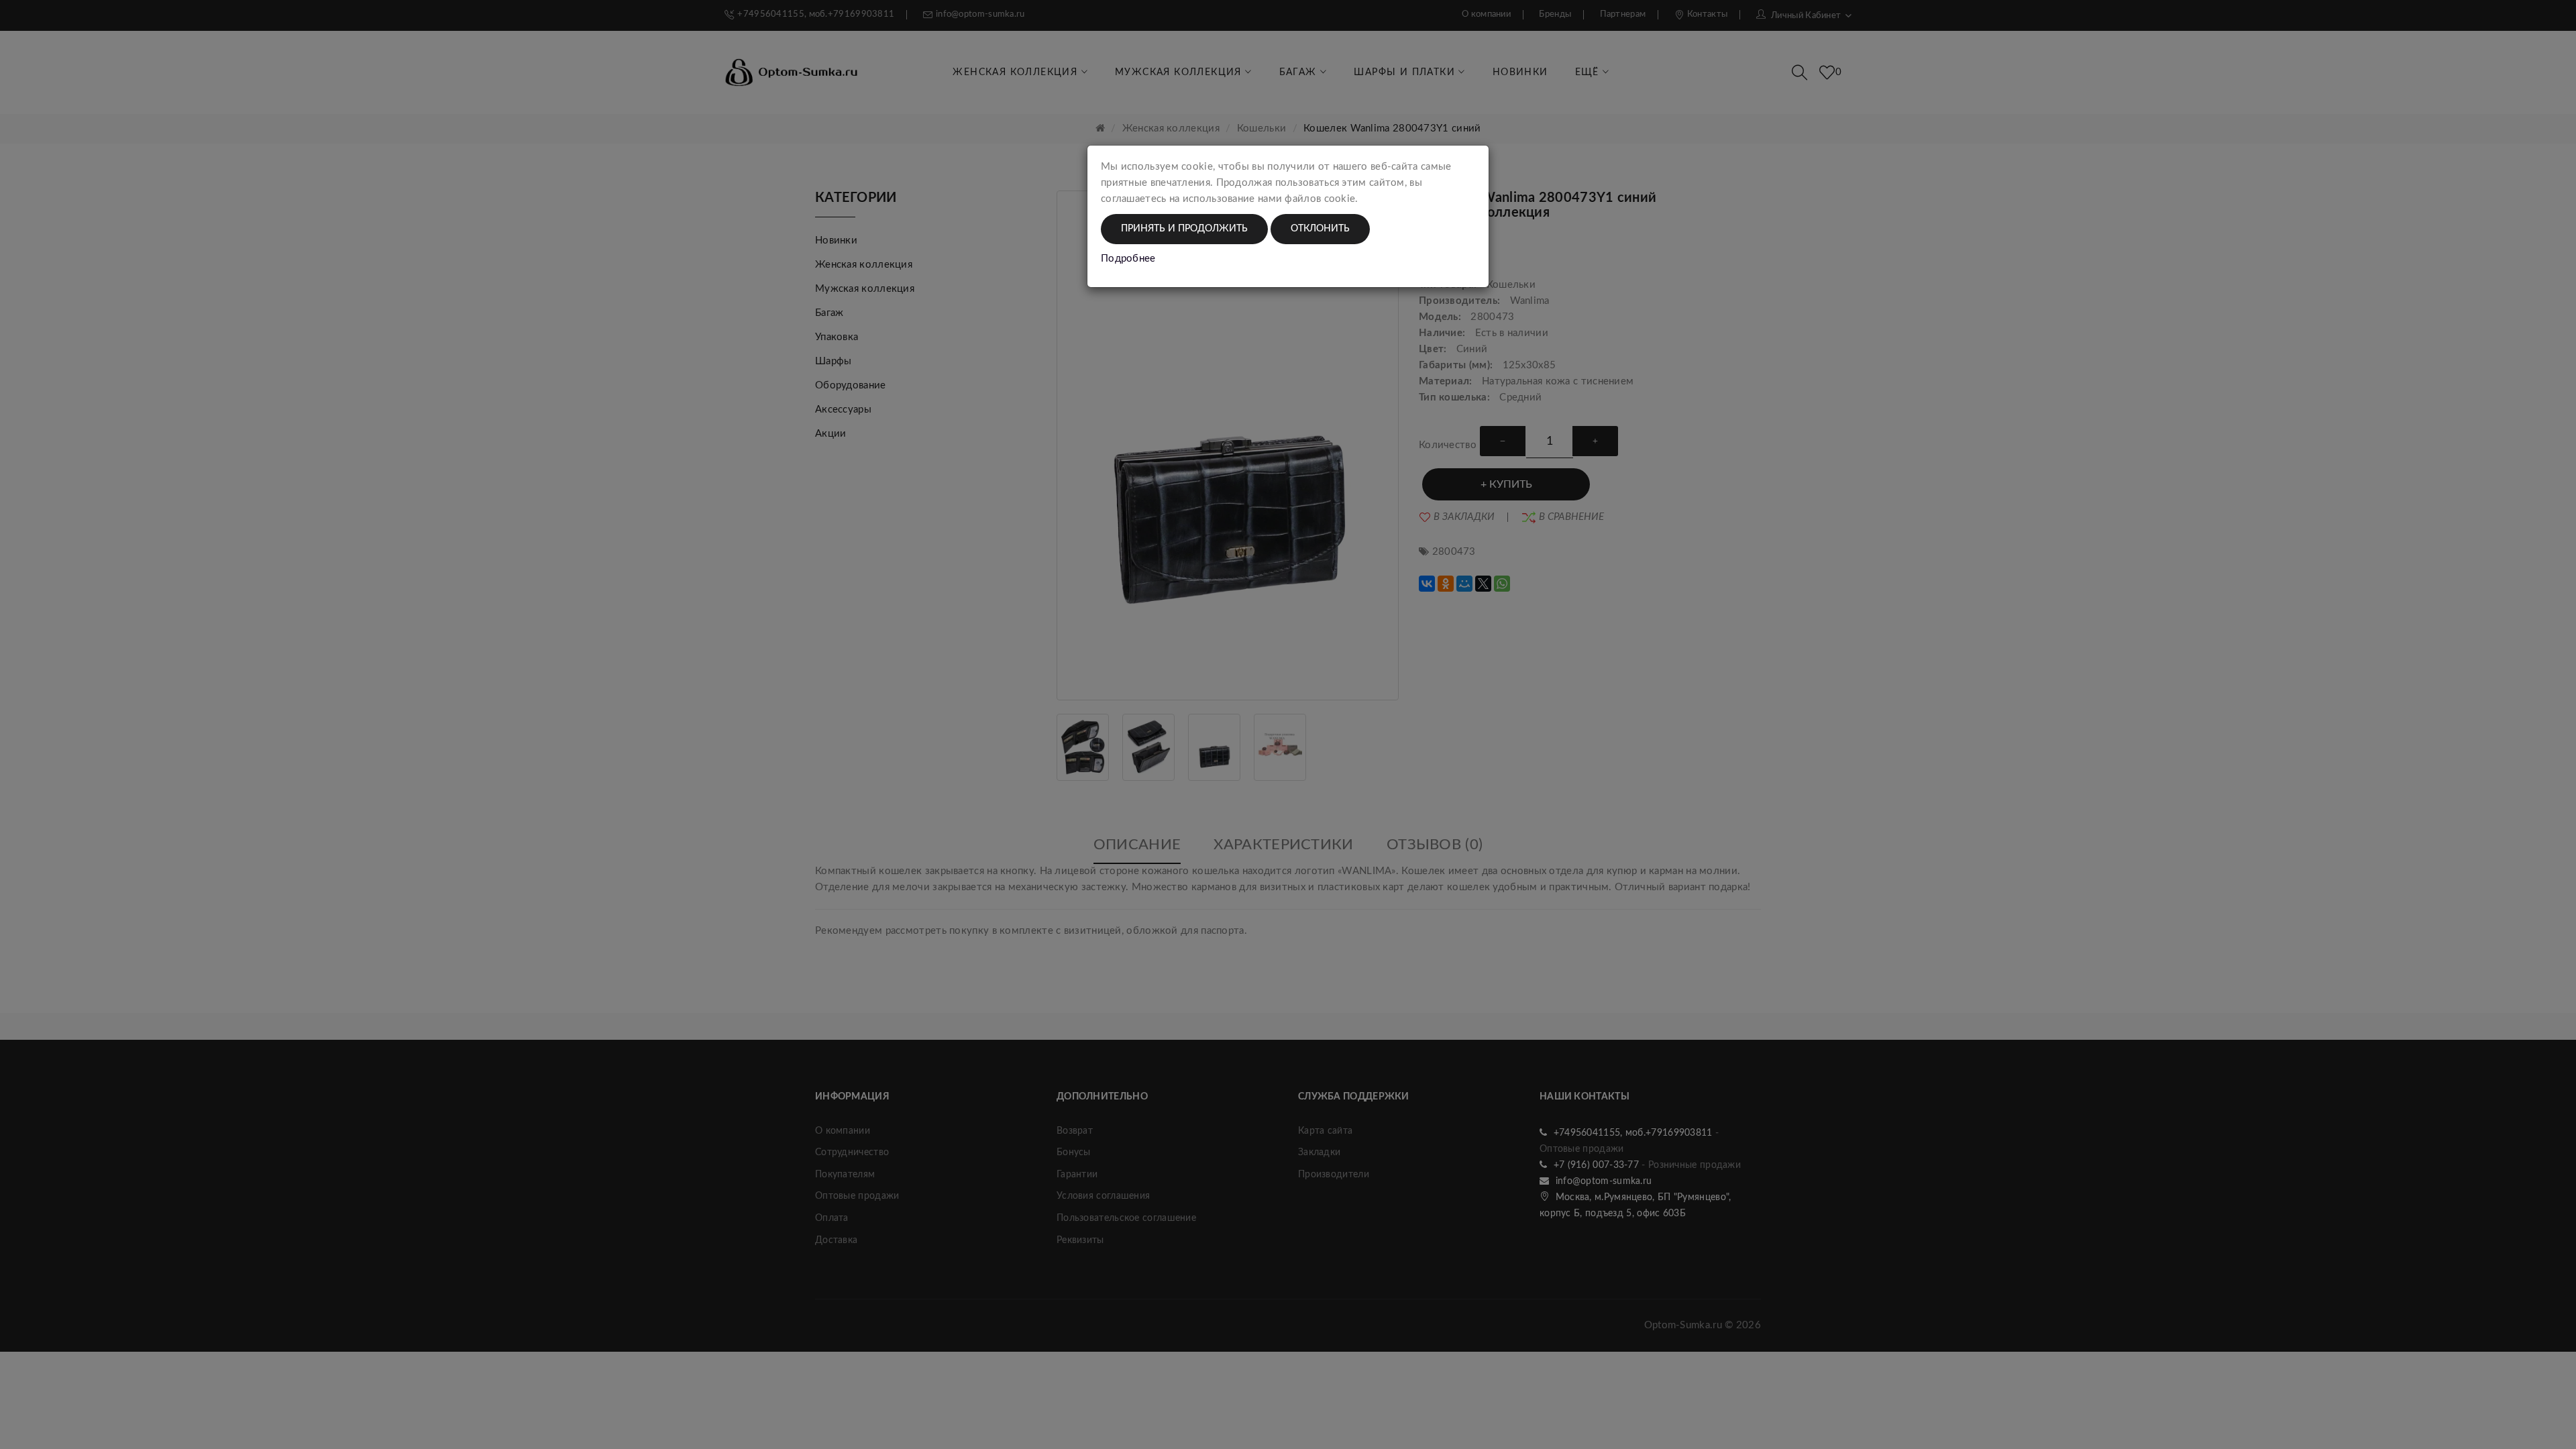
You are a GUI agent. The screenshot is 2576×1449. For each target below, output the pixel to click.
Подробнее (1128, 259)
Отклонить (1320, 229)
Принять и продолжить (1184, 229)
